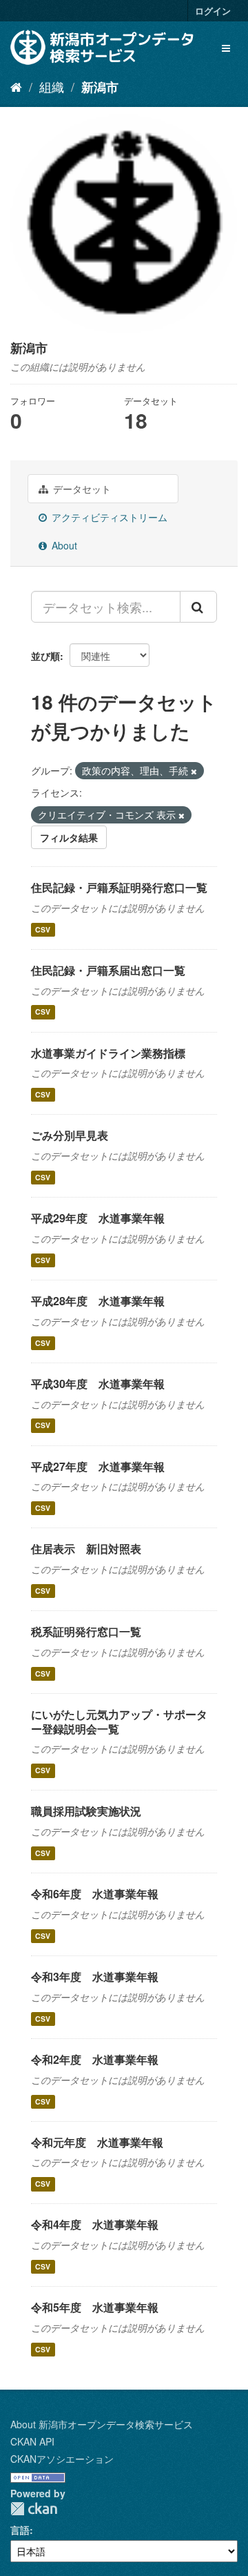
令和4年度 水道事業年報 (95, 2224)
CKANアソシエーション (62, 2459)
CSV (43, 929)
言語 (20, 2530)
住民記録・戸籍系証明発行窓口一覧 (119, 887)
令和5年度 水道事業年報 (95, 2307)
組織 (52, 86)
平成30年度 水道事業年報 (98, 1384)
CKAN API (32, 2441)
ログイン (213, 11)
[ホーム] (16, 86)
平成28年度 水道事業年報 (98, 1301)
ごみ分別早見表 (70, 1135)
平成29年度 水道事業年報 (98, 1218)
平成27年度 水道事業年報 (98, 1466)
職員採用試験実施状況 (86, 1811)
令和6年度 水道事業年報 (95, 1894)
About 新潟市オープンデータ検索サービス (102, 2424)
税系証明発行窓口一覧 (86, 1631)
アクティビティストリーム (108, 517)
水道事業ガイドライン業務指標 (108, 1053)
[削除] (194, 771)
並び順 (45, 656)
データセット (81, 489)
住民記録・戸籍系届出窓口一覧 (108, 970)
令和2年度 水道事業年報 (95, 2059)
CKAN (34, 2509)
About (63, 545)
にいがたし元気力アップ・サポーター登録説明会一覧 (119, 1721)
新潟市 (100, 87)
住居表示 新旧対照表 (86, 1549)
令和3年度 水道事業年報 (95, 1977)
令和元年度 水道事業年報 (97, 2142)
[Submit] (198, 607)
